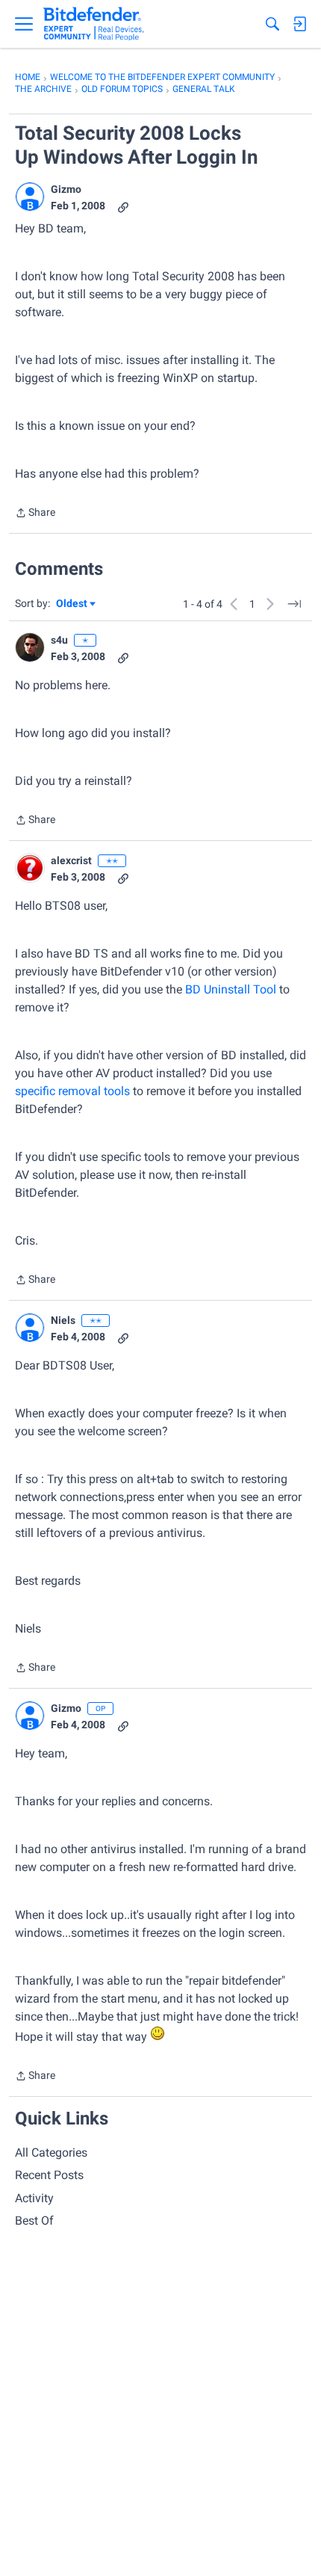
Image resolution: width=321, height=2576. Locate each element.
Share (35, 514)
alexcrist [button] (71, 860)
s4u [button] (59, 640)
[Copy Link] (123, 206)
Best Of (34, 2221)
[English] (94, 24)
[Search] (272, 24)
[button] (30, 197)
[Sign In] (299, 24)
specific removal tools (72, 1091)
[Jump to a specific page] (294, 604)
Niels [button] (63, 1320)
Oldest (72, 604)
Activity (34, 2198)
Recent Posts (49, 2175)
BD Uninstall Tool (231, 989)
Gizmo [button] (66, 189)
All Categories (51, 2153)
